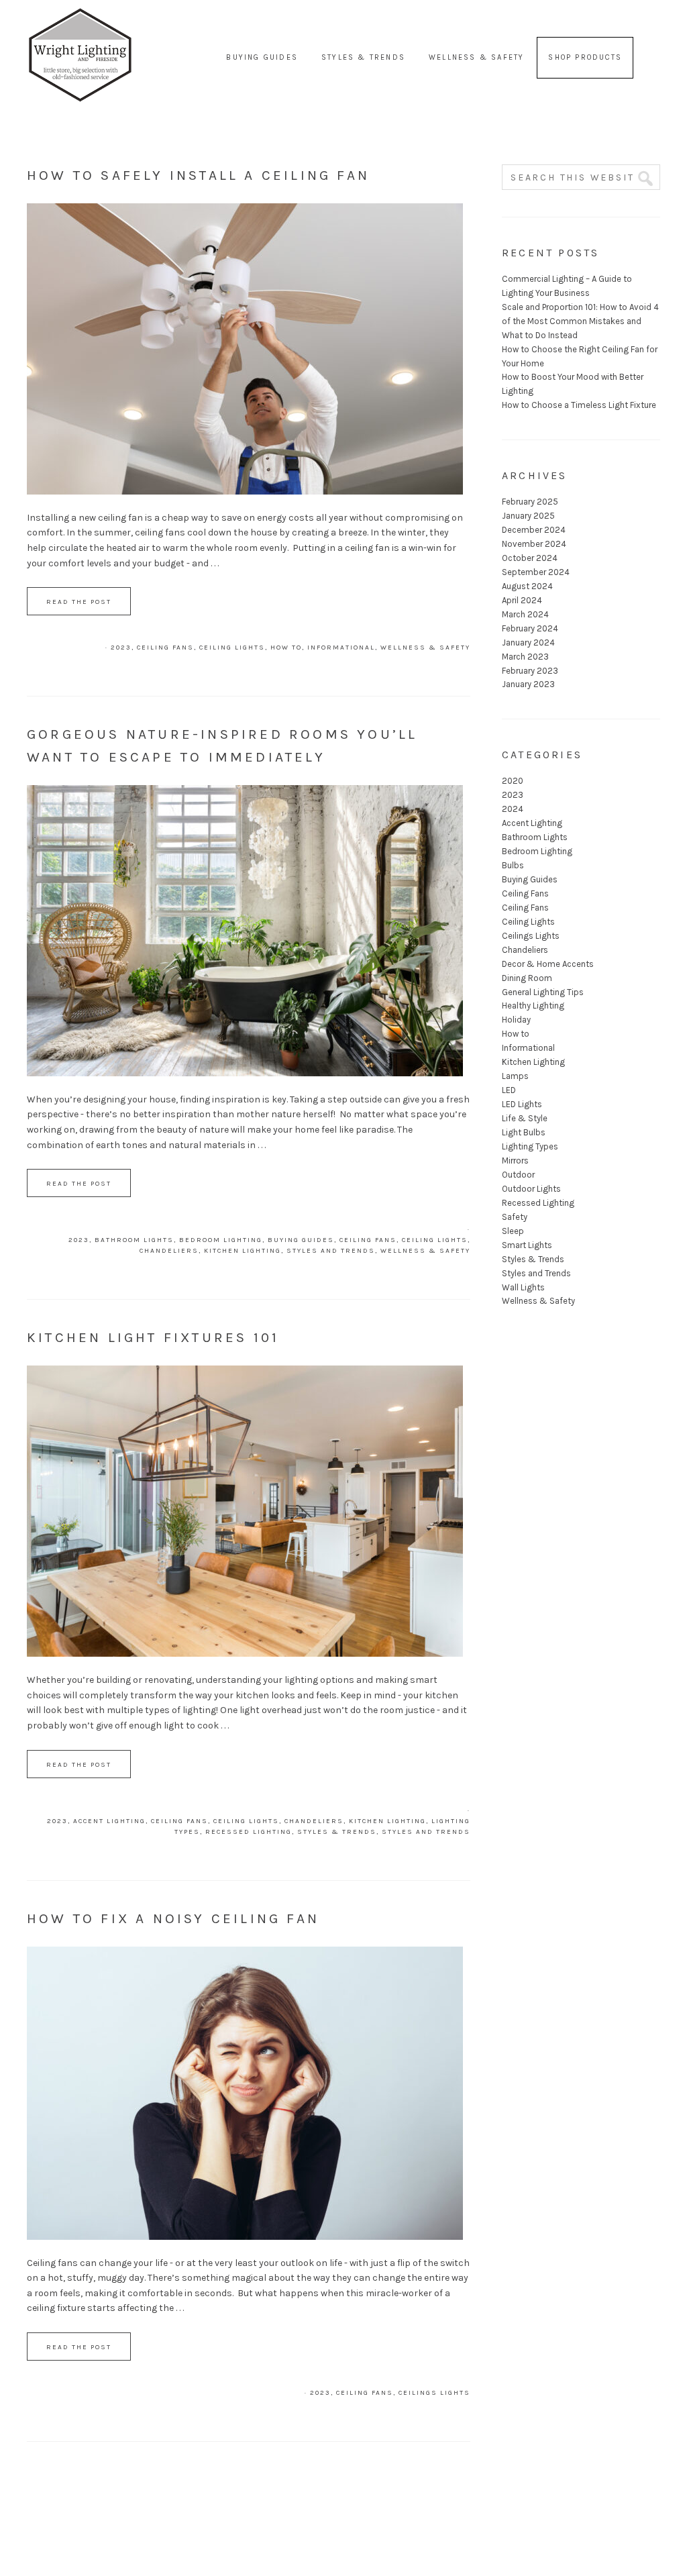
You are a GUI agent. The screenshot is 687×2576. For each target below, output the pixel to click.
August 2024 (527, 586)
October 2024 (530, 558)
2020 (513, 781)
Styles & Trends (337, 1832)
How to (286, 648)
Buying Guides (301, 1240)
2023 (121, 648)
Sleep (513, 1231)
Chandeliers (169, 1251)
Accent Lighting (109, 1821)
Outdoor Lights (531, 1189)
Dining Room (527, 978)
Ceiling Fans (165, 648)
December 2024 (534, 530)
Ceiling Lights (232, 648)
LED (509, 1090)
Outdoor (518, 1175)
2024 (513, 809)
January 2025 (528, 516)
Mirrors (515, 1161)
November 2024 (534, 544)
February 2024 (530, 628)
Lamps (515, 1076)
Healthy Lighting (533, 1006)
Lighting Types (530, 1146)
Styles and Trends (331, 1251)
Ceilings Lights (434, 2393)
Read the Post (79, 602)
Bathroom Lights (134, 1240)
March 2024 (525, 614)
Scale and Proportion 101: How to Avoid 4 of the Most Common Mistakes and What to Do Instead (580, 321)
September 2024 (536, 572)
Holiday (516, 1020)
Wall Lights (523, 1287)
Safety (515, 1217)
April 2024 (522, 600)
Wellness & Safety (425, 648)
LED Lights (522, 1104)
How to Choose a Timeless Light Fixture (579, 405)
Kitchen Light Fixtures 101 (153, 1337)
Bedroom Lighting (221, 1240)
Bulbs (513, 865)
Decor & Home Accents (548, 964)
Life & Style (525, 1118)
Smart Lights (527, 1245)
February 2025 (530, 502)
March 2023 (525, 657)
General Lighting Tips (543, 992)
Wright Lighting (81, 27)
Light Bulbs (524, 1132)
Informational (341, 648)
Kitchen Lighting (243, 1251)
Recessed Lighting (249, 1832)
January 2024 (528, 642)
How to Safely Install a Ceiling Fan (198, 175)
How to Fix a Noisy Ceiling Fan (173, 1918)
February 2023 (530, 671)
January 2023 (528, 684)
